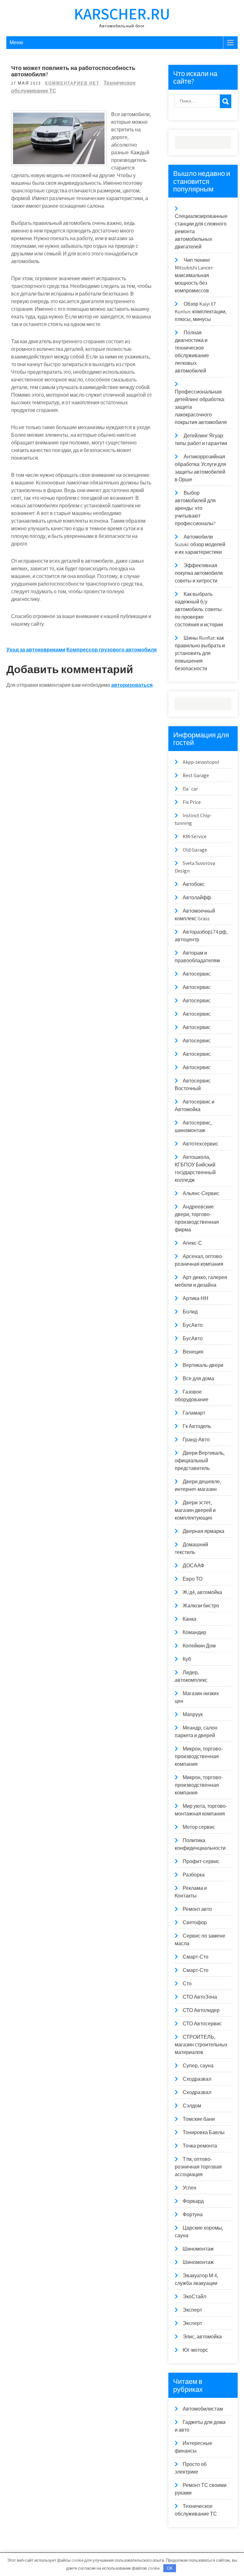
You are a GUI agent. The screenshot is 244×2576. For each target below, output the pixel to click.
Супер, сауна (198, 2066)
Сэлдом (192, 2106)
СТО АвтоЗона (200, 1997)
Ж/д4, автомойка (202, 1592)
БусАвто (193, 1325)
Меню (16, 42)
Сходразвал (197, 2079)
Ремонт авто (197, 1909)
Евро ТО (193, 1579)
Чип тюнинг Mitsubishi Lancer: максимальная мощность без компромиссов (194, 275)
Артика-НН (196, 1298)
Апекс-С (192, 1243)
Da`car (190, 789)
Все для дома (198, 1379)
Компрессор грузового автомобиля (112, 650)
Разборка (194, 1875)
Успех (190, 2188)
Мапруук (193, 1714)
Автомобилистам (203, 2409)
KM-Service (195, 836)
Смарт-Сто (196, 1957)
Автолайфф (197, 898)
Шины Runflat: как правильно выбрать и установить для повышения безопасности (200, 653)
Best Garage (196, 775)
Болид (190, 1312)
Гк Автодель (197, 1426)
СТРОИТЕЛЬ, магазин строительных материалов (201, 2045)
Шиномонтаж (198, 2249)
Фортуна (193, 2214)
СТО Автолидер (201, 2010)
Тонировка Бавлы (204, 2132)
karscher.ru (122, 14)
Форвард (193, 2201)
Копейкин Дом (199, 1646)
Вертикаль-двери (203, 1365)
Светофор (195, 1922)
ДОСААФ (193, 1566)
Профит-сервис (201, 1861)
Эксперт (192, 2310)
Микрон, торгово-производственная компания (199, 1756)
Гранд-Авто (196, 1440)
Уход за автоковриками (36, 650)
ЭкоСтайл (194, 2297)
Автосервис (197, 974)
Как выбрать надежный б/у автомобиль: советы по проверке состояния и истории (199, 609)
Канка (190, 1619)
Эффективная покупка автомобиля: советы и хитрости (199, 573)
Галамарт (194, 1413)
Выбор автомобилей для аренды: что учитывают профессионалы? (195, 508)
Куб (187, 1659)
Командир (194, 1632)
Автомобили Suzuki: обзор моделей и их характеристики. (200, 544)
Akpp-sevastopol (201, 762)
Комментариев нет (72, 83)
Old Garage (195, 850)
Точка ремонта (200, 2146)
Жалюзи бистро (201, 1606)
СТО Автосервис (202, 2024)
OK (170, 2568)
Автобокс (194, 884)
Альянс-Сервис (201, 1193)
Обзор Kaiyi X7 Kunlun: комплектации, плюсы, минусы (201, 312)
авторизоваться (132, 685)
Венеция (193, 1352)
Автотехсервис (200, 1144)
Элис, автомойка (202, 2337)
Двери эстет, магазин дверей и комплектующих (195, 1510)
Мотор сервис (199, 1827)
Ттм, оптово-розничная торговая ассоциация (198, 2167)
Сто (187, 1984)
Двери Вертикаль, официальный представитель (200, 1461)
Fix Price (192, 802)
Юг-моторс (195, 2350)
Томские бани (199, 2119)
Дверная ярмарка (203, 1531)
